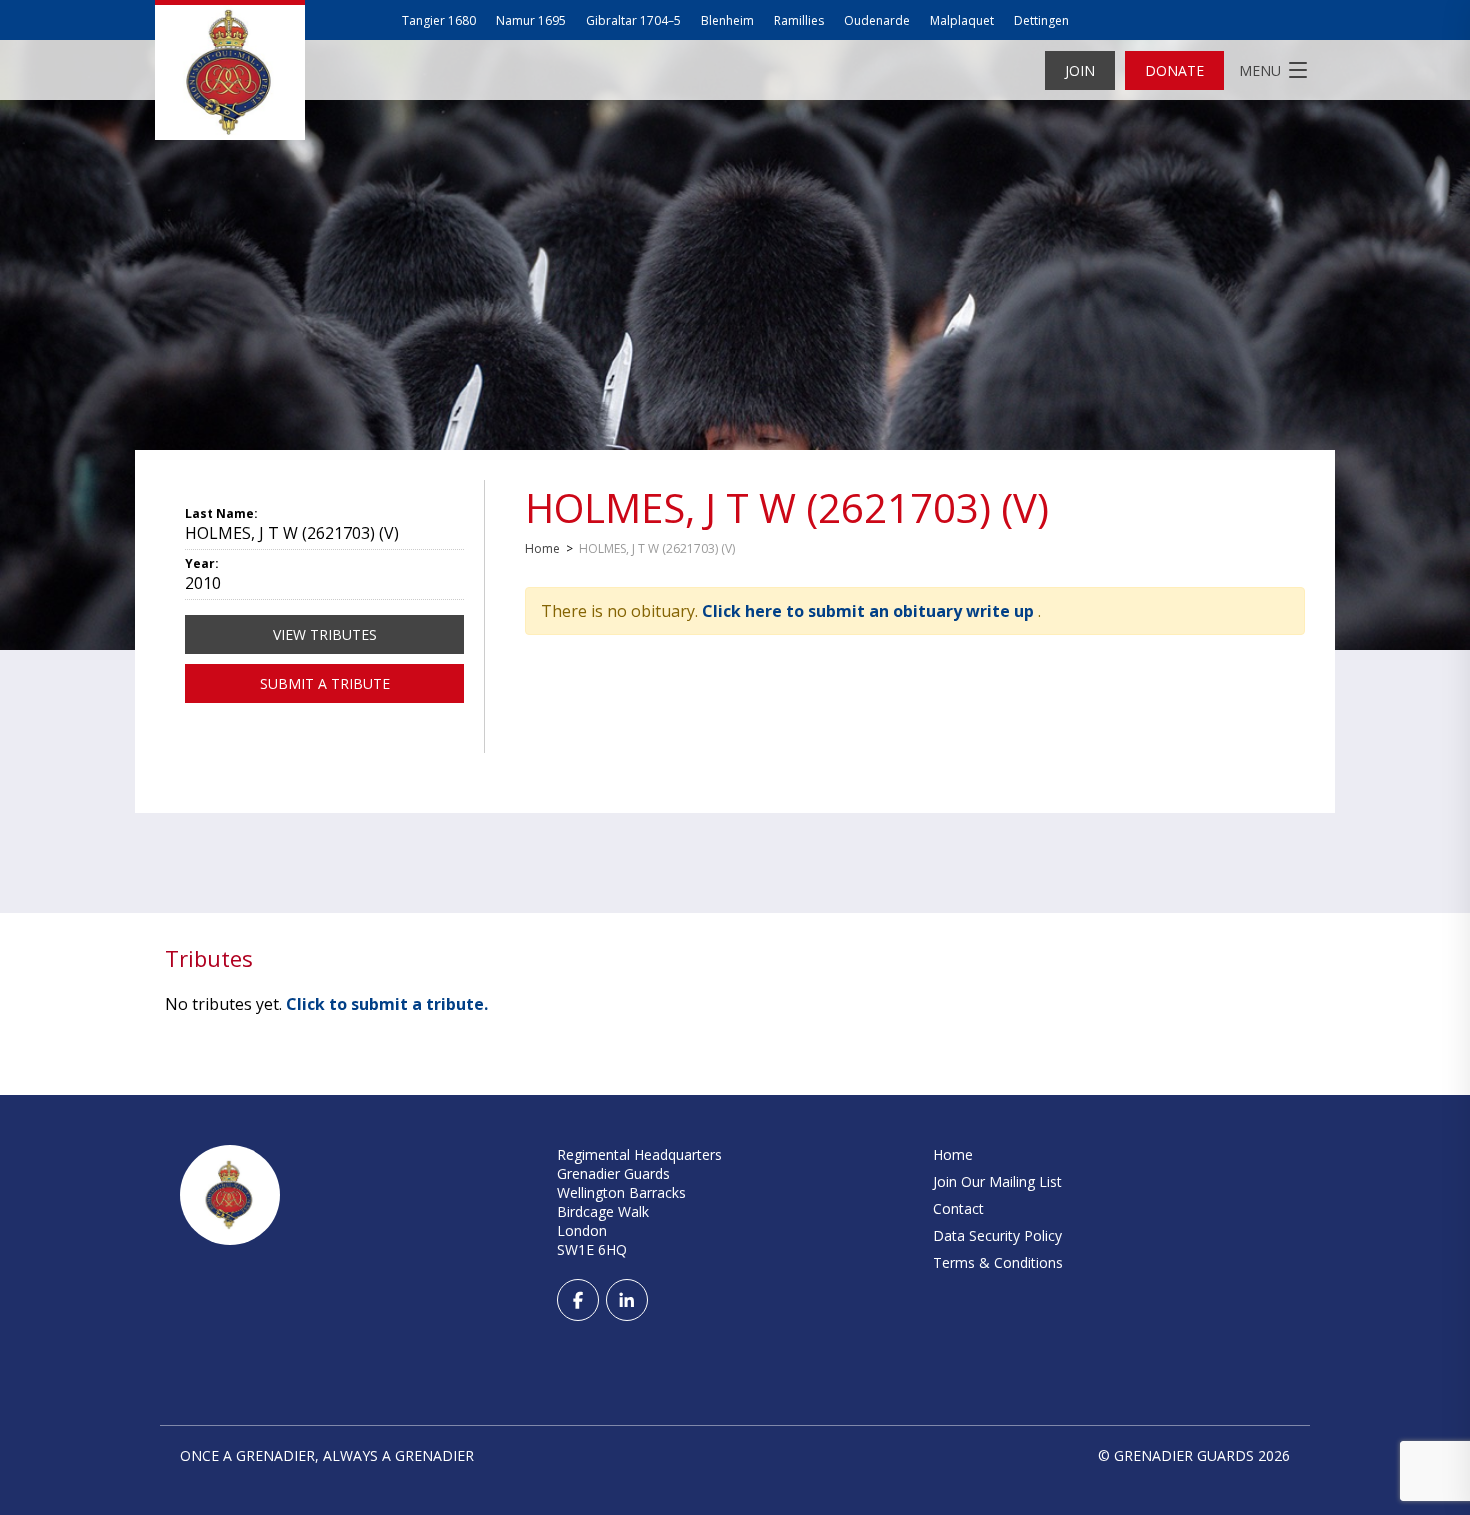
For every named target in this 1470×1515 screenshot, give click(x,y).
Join (1080, 70)
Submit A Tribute (325, 683)
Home (542, 548)
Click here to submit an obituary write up (870, 611)
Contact (958, 1208)
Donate (1174, 70)
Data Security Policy (997, 1235)
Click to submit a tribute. (387, 1004)
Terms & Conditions (998, 1262)
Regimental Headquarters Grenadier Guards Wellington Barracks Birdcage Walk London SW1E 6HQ (639, 1202)
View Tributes (325, 634)
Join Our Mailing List (997, 1181)
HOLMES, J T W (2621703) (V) (787, 507)
